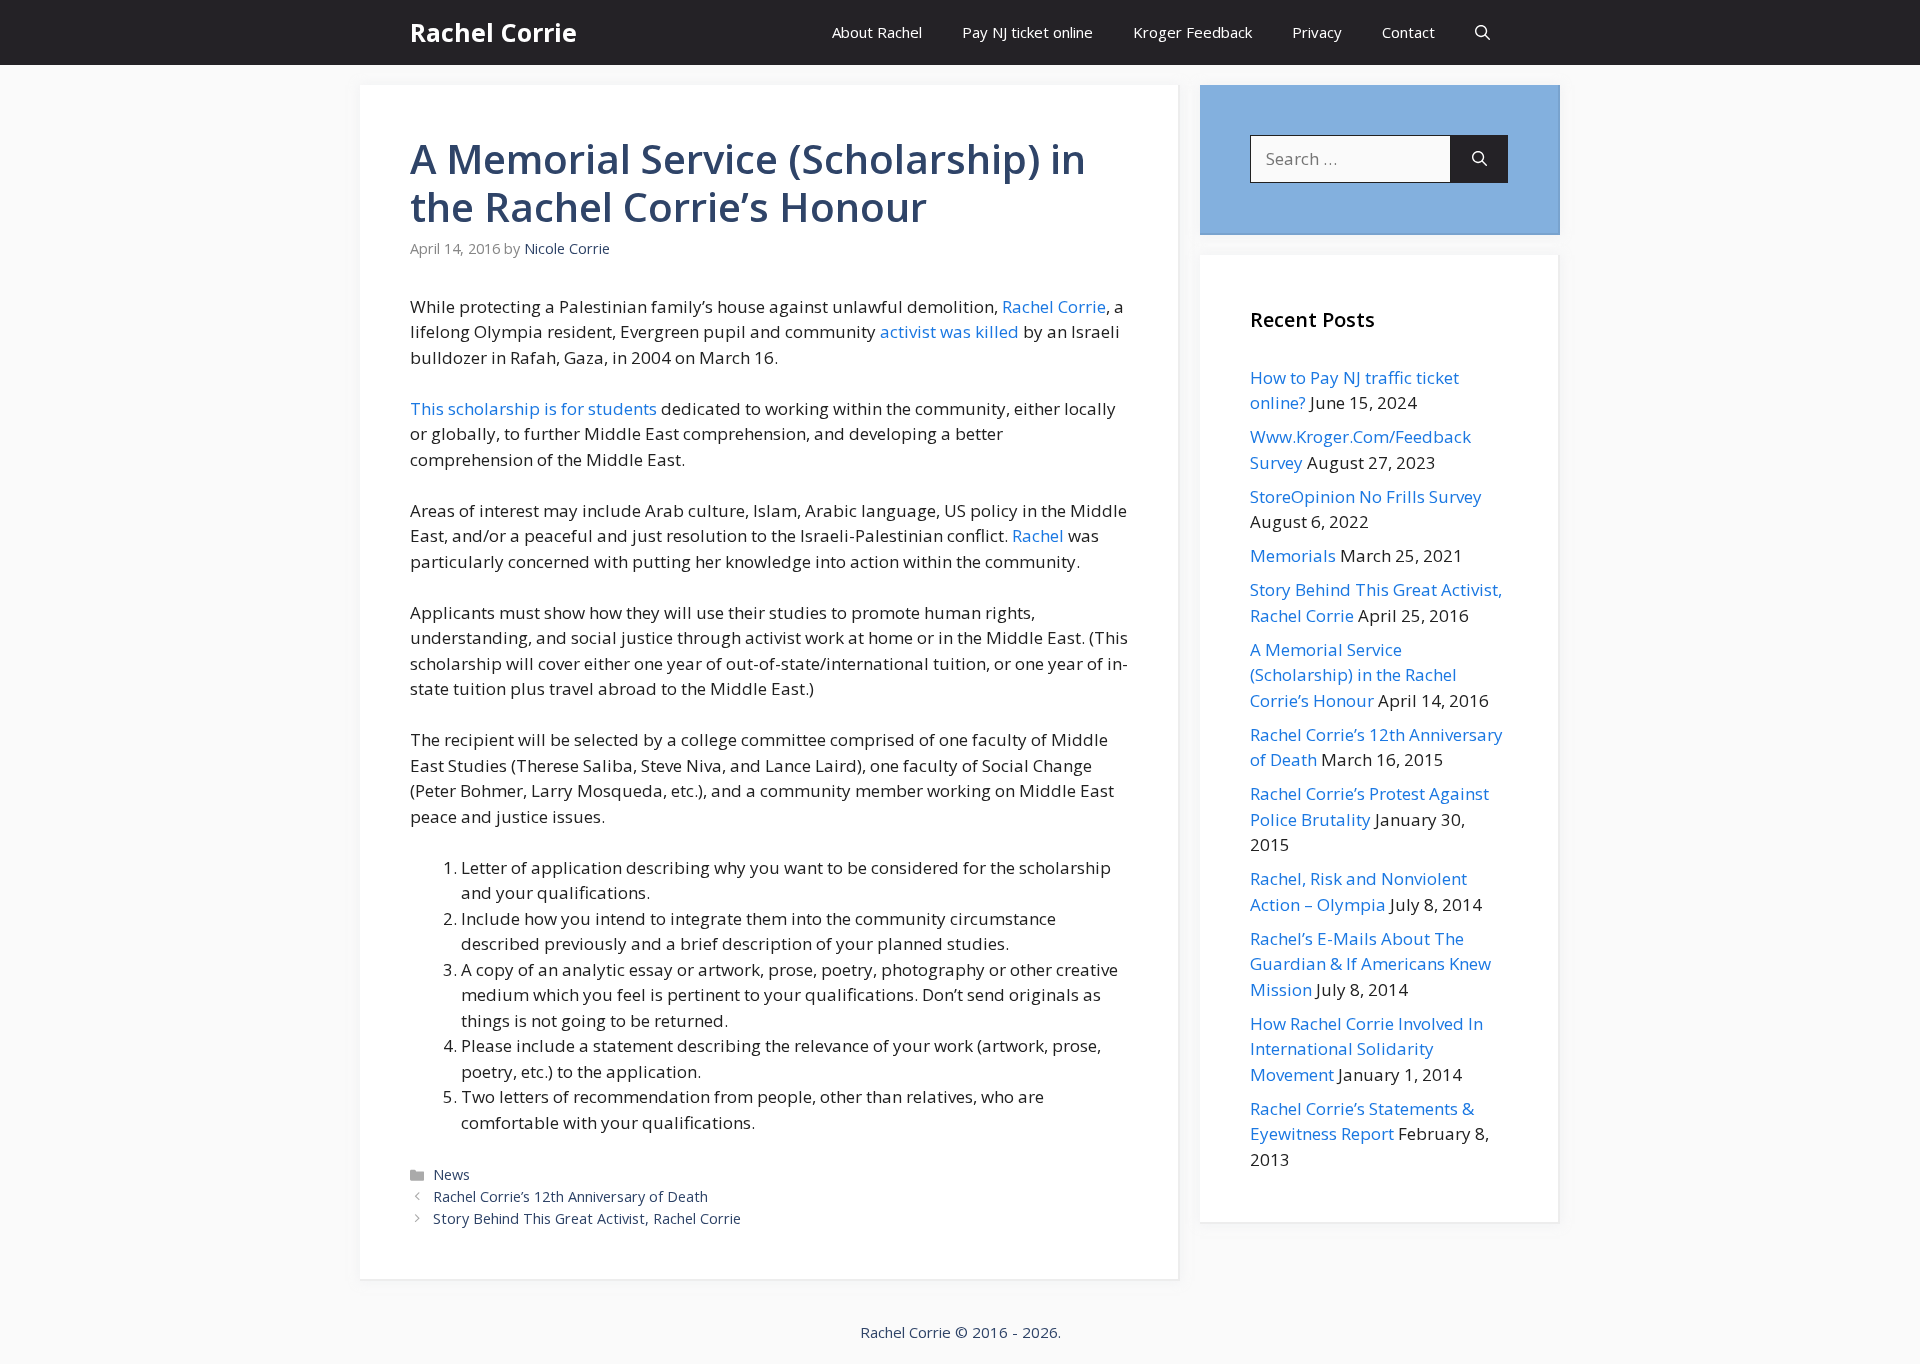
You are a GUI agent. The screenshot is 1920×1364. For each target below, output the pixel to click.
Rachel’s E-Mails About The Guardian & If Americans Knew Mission (1370, 964)
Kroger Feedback (1192, 32)
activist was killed (949, 331)
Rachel (1038, 535)
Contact (1408, 32)
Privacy (1317, 32)
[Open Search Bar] (1482, 32)
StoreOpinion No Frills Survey (1366, 496)
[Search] (1479, 159)
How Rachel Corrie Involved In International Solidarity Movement (1366, 1049)
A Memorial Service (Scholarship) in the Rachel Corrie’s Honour (1353, 675)
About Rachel (877, 32)
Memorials (1293, 555)
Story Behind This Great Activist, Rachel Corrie (587, 1218)
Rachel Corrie (493, 32)
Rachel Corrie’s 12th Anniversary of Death (570, 1196)
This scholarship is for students (533, 408)
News (451, 1174)
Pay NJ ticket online (1027, 32)
